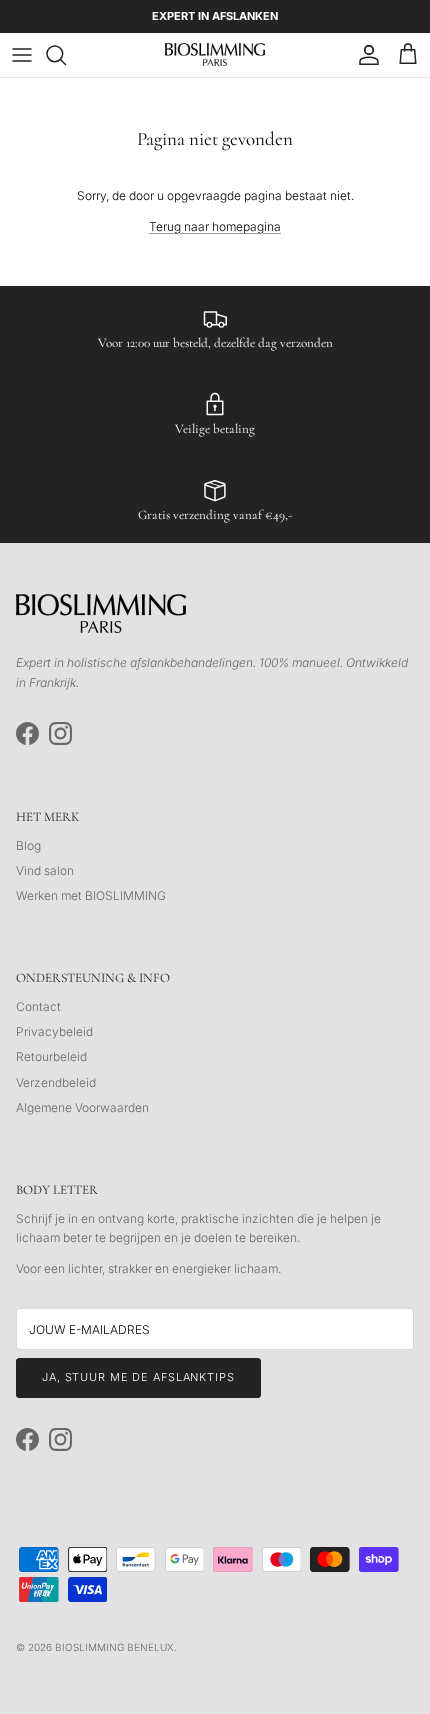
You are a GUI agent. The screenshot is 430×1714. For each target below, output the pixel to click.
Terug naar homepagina (215, 226)
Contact (38, 1006)
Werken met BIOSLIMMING (91, 895)
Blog (28, 845)
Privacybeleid (54, 1031)
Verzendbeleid (56, 1082)
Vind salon (45, 870)
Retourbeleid (51, 1056)
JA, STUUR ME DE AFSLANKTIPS (138, 1377)
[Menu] (22, 55)
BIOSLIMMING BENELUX (114, 1647)
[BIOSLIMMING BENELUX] (215, 54)
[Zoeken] (66, 55)
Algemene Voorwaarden (82, 1107)
